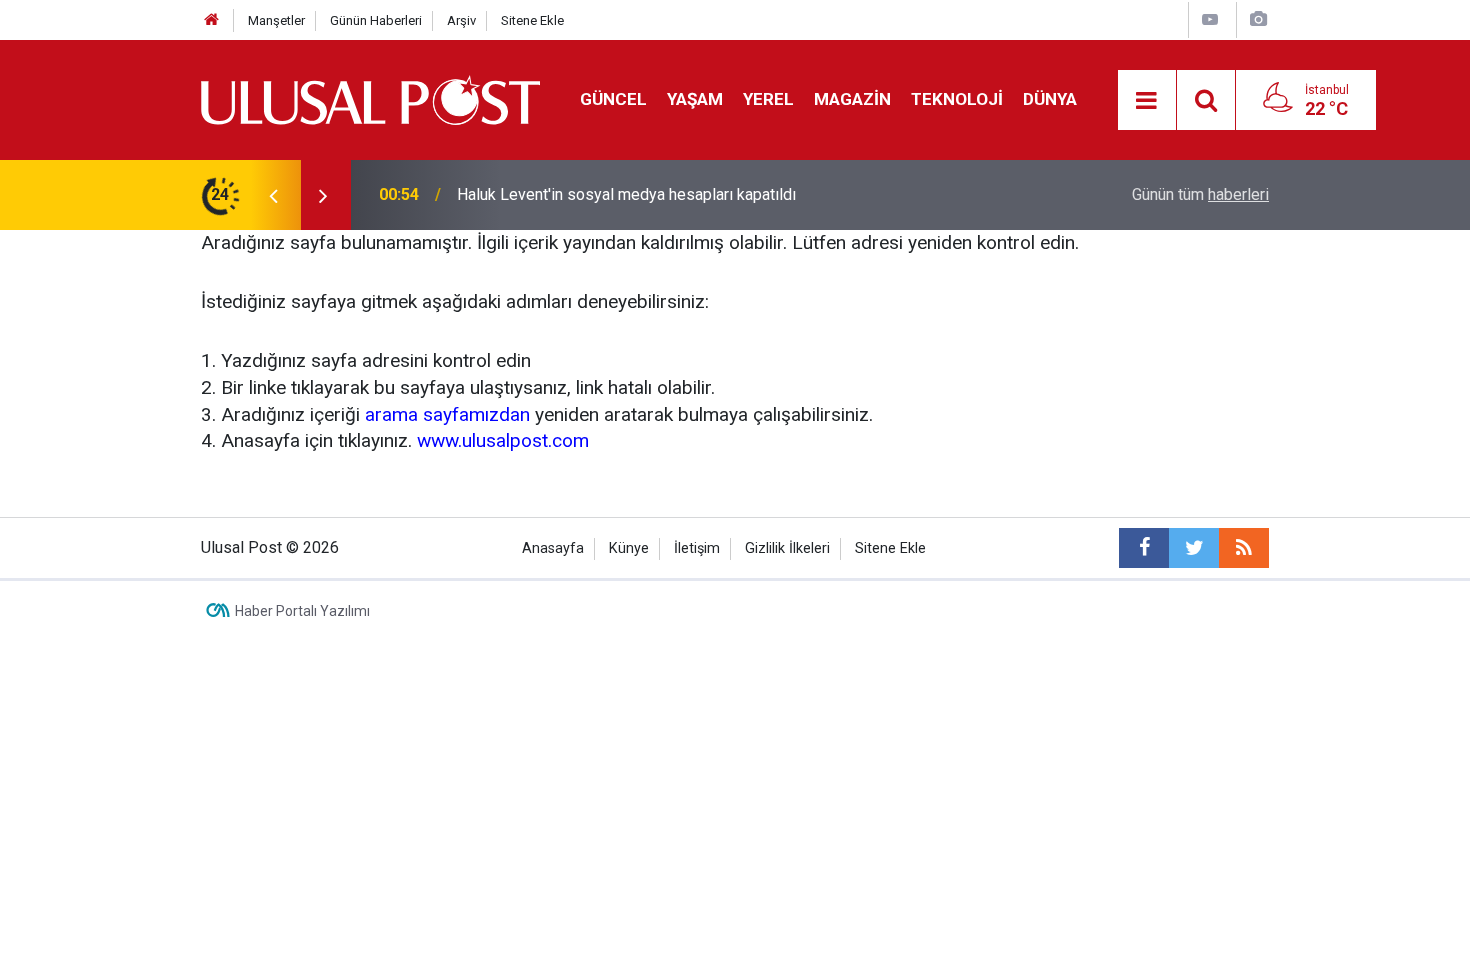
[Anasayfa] (212, 20)
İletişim (697, 548)
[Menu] (1147, 101)
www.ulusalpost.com (503, 440)
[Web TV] (1210, 19)
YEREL (768, 99)
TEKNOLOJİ (957, 99)
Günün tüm (1200, 194)
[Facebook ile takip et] (1144, 548)
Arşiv (461, 20)
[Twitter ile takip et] (1194, 548)
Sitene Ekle (532, 20)
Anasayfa (553, 548)
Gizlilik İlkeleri (787, 548)
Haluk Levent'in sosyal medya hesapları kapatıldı (626, 194)
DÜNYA (1050, 99)
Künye (629, 548)
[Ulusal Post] (370, 98)
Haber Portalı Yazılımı (302, 611)
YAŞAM (695, 99)
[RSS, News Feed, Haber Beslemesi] (1244, 548)
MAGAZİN (852, 99)
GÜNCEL (613, 99)
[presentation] (273, 195)
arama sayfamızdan (447, 414)
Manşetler (276, 20)
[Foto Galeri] (1258, 19)
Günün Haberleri (376, 20)
